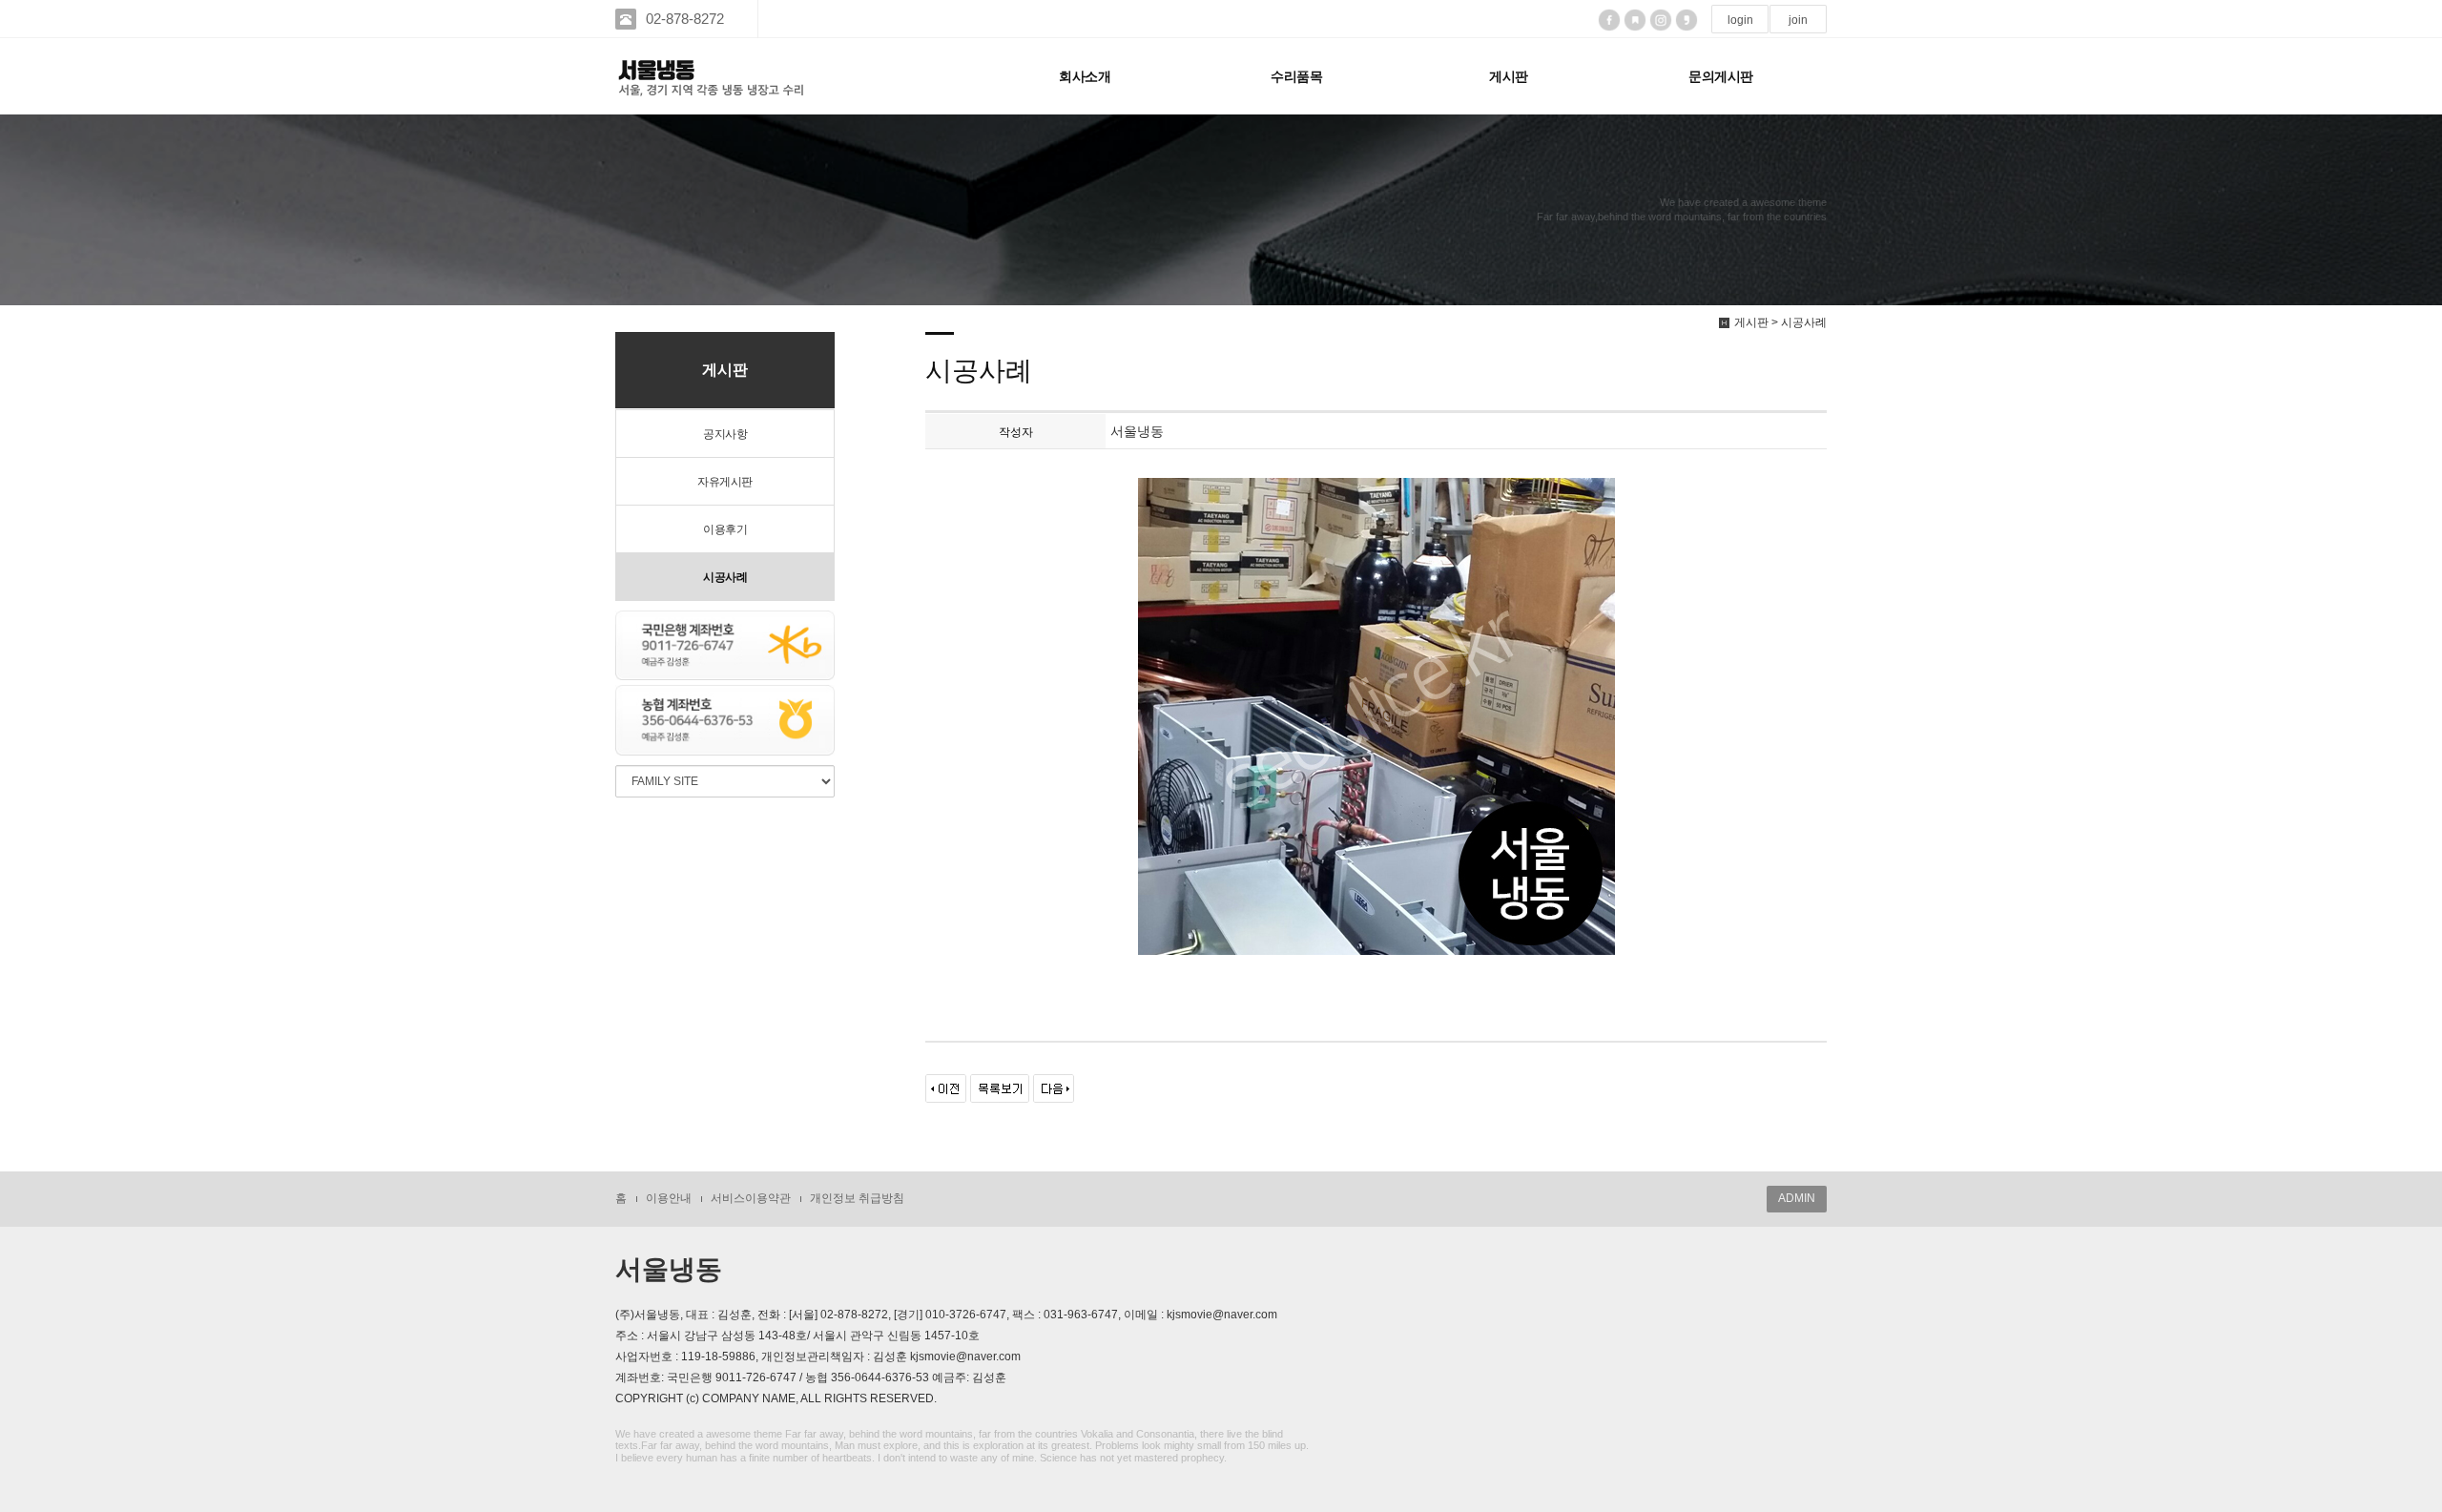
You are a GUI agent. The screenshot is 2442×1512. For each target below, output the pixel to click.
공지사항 (725, 434)
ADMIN (1797, 1198)
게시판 (1509, 76)
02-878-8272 (685, 19)
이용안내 (669, 1198)
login (1740, 20)
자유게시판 (725, 482)
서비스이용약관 (751, 1198)
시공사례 (725, 577)
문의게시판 (1721, 76)
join (1798, 20)
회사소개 (1085, 76)
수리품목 (1296, 76)
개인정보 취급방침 (857, 1198)
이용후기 (725, 529)
